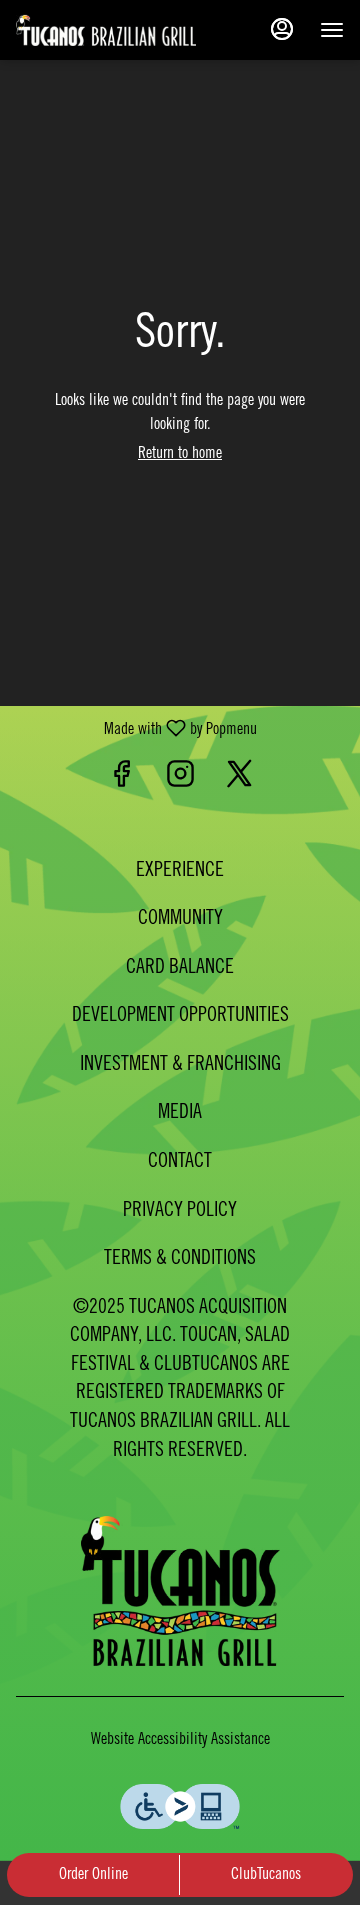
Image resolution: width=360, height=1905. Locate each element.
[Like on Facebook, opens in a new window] (121, 780)
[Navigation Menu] (332, 30)
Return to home (180, 454)
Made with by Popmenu (136, 729)
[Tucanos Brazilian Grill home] (106, 30)
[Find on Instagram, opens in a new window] (180, 780)
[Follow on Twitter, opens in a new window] (239, 780)
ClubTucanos (266, 1875)
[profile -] (282, 29)
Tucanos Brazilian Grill (180, 1591)
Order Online (93, 1875)
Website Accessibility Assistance (180, 1740)
